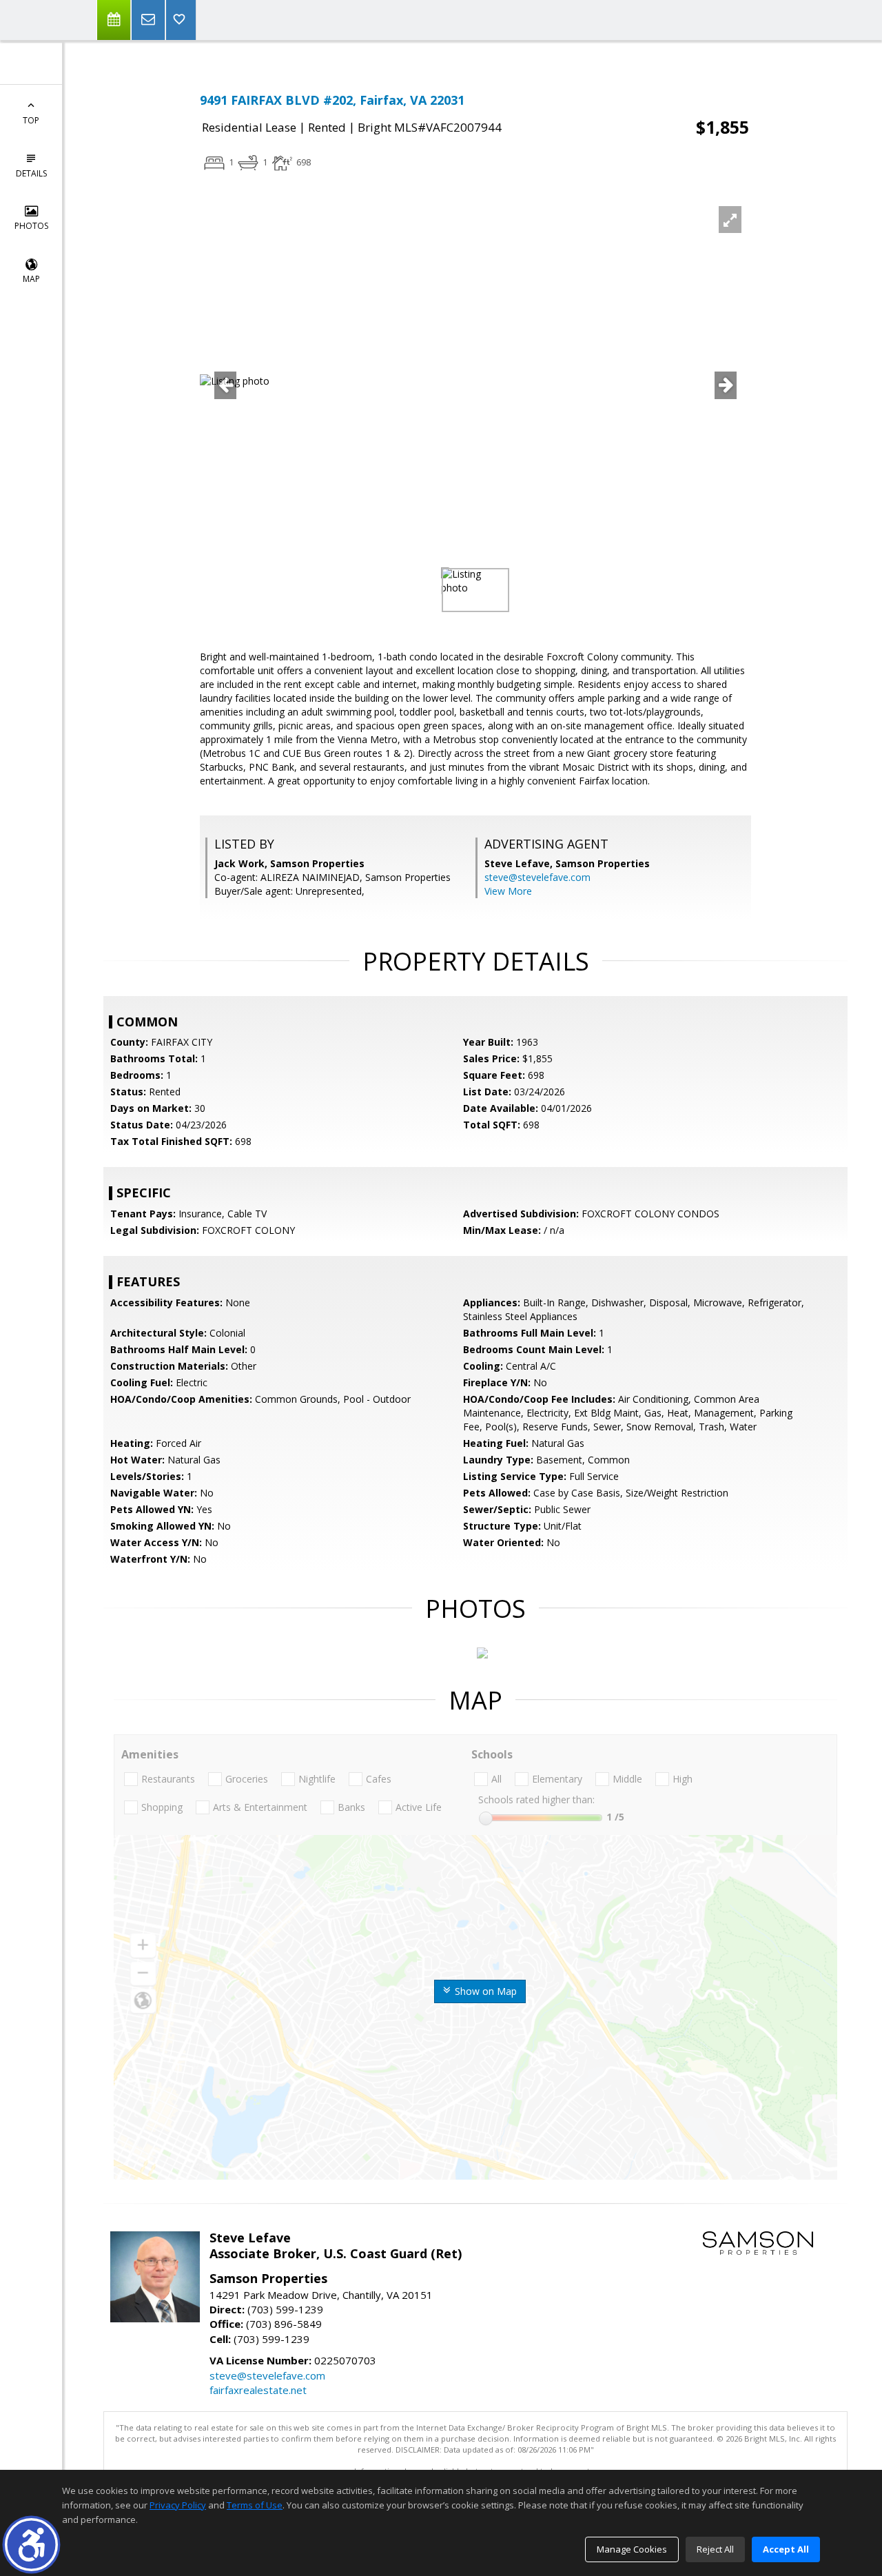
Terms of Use (255, 2505)
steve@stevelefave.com (537, 877)
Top (31, 120)
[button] (31, 2545)
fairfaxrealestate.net (258, 2390)
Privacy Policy (178, 2505)
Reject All (715, 2549)
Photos (31, 226)
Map (31, 279)
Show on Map (484, 1991)
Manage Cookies (632, 2549)
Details (31, 173)
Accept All (786, 2549)
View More (508, 891)
